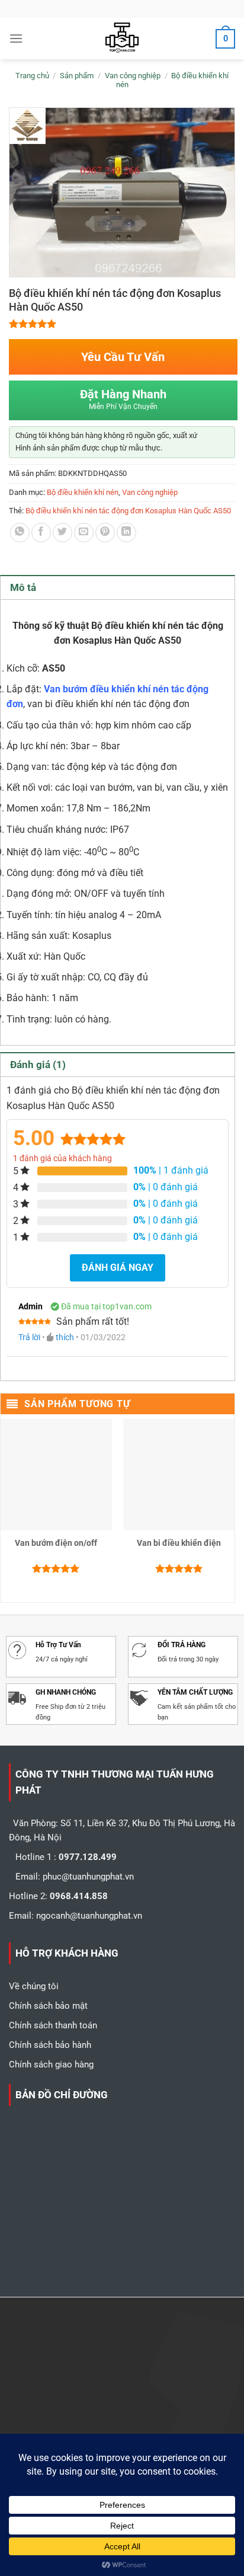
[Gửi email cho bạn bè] (84, 533)
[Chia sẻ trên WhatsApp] (20, 533)
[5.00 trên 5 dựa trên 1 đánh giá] (122, 324)
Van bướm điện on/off (56, 1543)
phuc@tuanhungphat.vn (88, 1877)
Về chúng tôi (34, 1986)
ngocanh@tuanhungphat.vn (89, 1916)
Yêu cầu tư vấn (123, 357)
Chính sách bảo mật (48, 2006)
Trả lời (29, 1337)
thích (65, 1337)
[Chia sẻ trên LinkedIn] (126, 533)
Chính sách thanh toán (53, 2025)
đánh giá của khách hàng (62, 1158)
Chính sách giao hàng (51, 2064)
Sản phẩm (77, 76)
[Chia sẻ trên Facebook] (41, 533)
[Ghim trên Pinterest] (105, 533)
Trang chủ (32, 76)
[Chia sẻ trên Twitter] (62, 533)
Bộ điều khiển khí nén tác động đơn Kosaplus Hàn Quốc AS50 (128, 511)
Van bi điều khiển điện (179, 1543)
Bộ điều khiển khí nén (83, 492)
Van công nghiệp (133, 76)
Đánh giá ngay (118, 1268)
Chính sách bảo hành (50, 2045)
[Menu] (16, 38)
